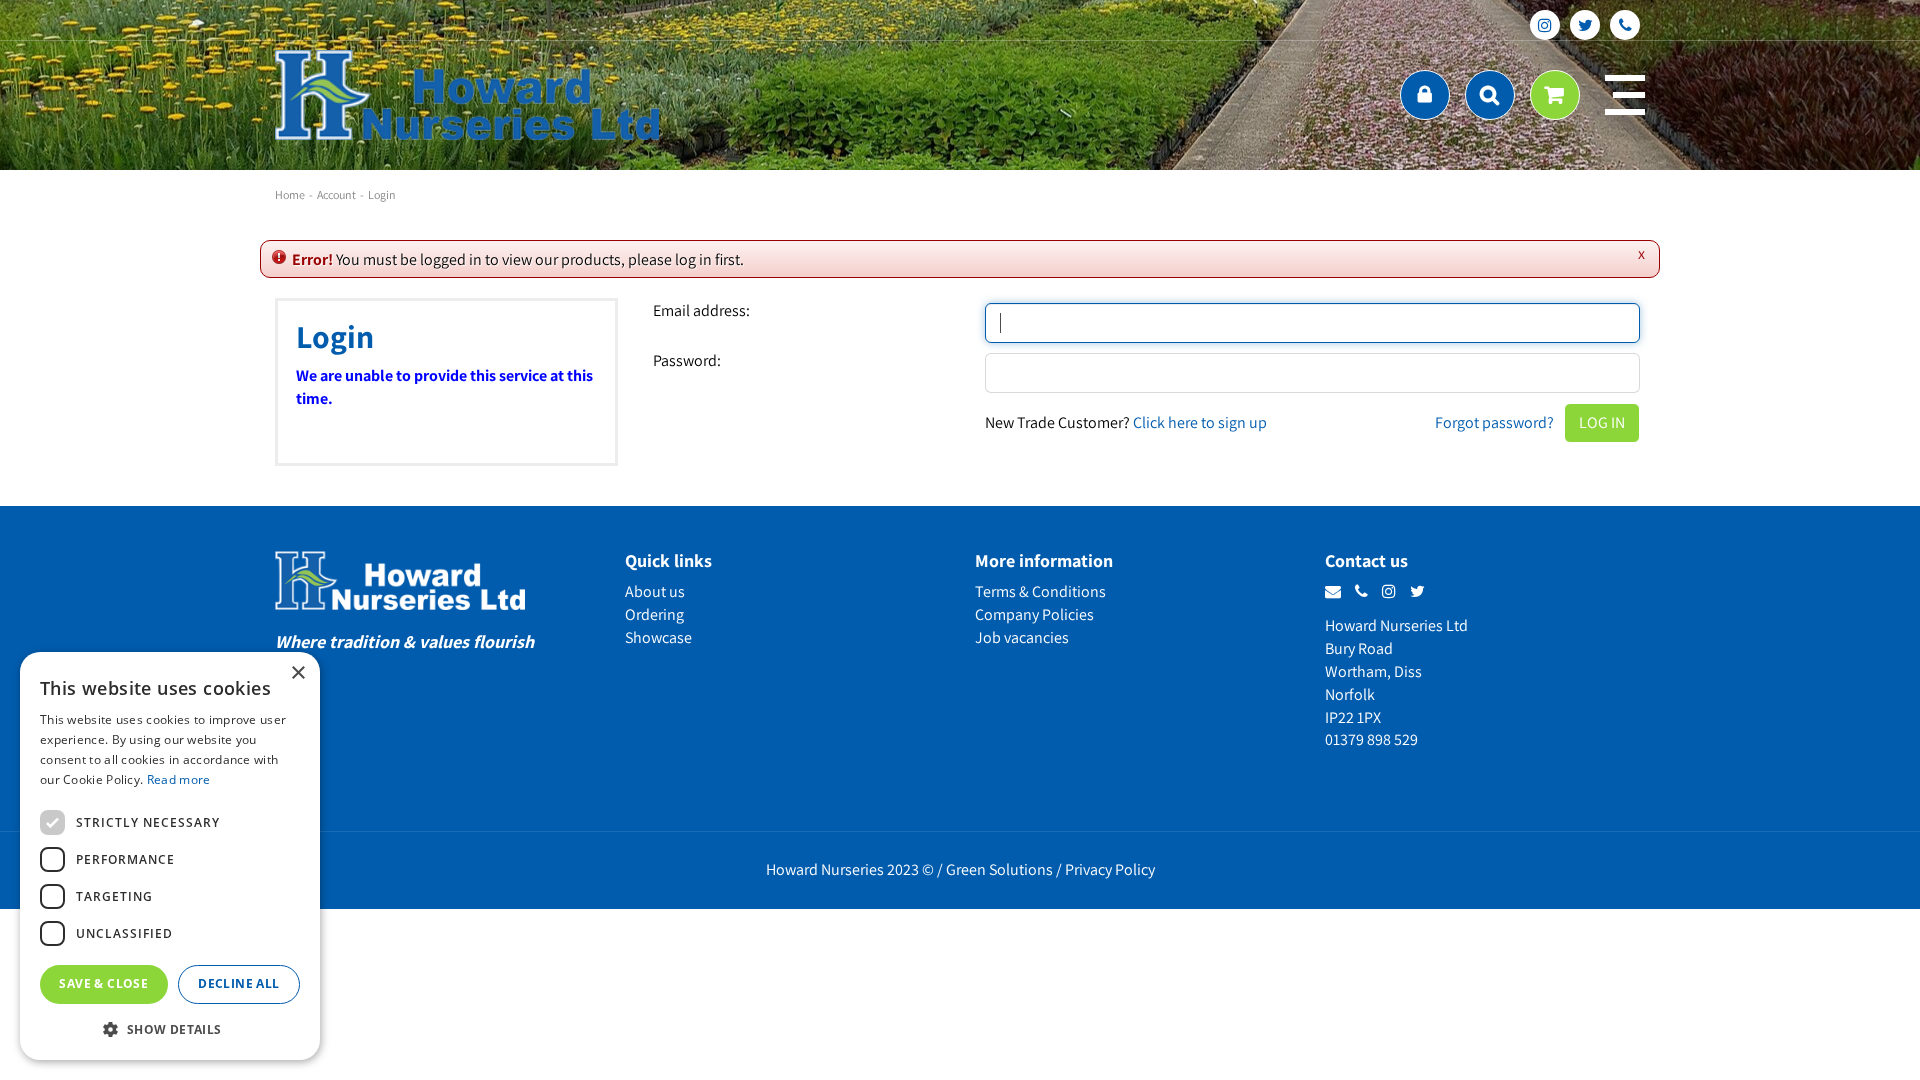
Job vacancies (1022, 637)
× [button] (297, 673)
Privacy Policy (1110, 869)
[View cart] (1555, 95)
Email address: (701, 311)
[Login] (1425, 95)
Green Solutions (999, 869)
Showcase (658, 637)
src (1490, 95)
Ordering (654, 614)
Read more (179, 779)
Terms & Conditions (1040, 591)
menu (1625, 95)
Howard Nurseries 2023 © (850, 869)
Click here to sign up (1200, 422)
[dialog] (170, 856)
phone (1625, 25)
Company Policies (1034, 614)
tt (1585, 25)
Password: (687, 361)
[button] (170, 1028)
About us (655, 591)
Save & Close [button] (103, 983)
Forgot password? (1494, 422)
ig (1545, 25)
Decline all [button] (238, 983)
